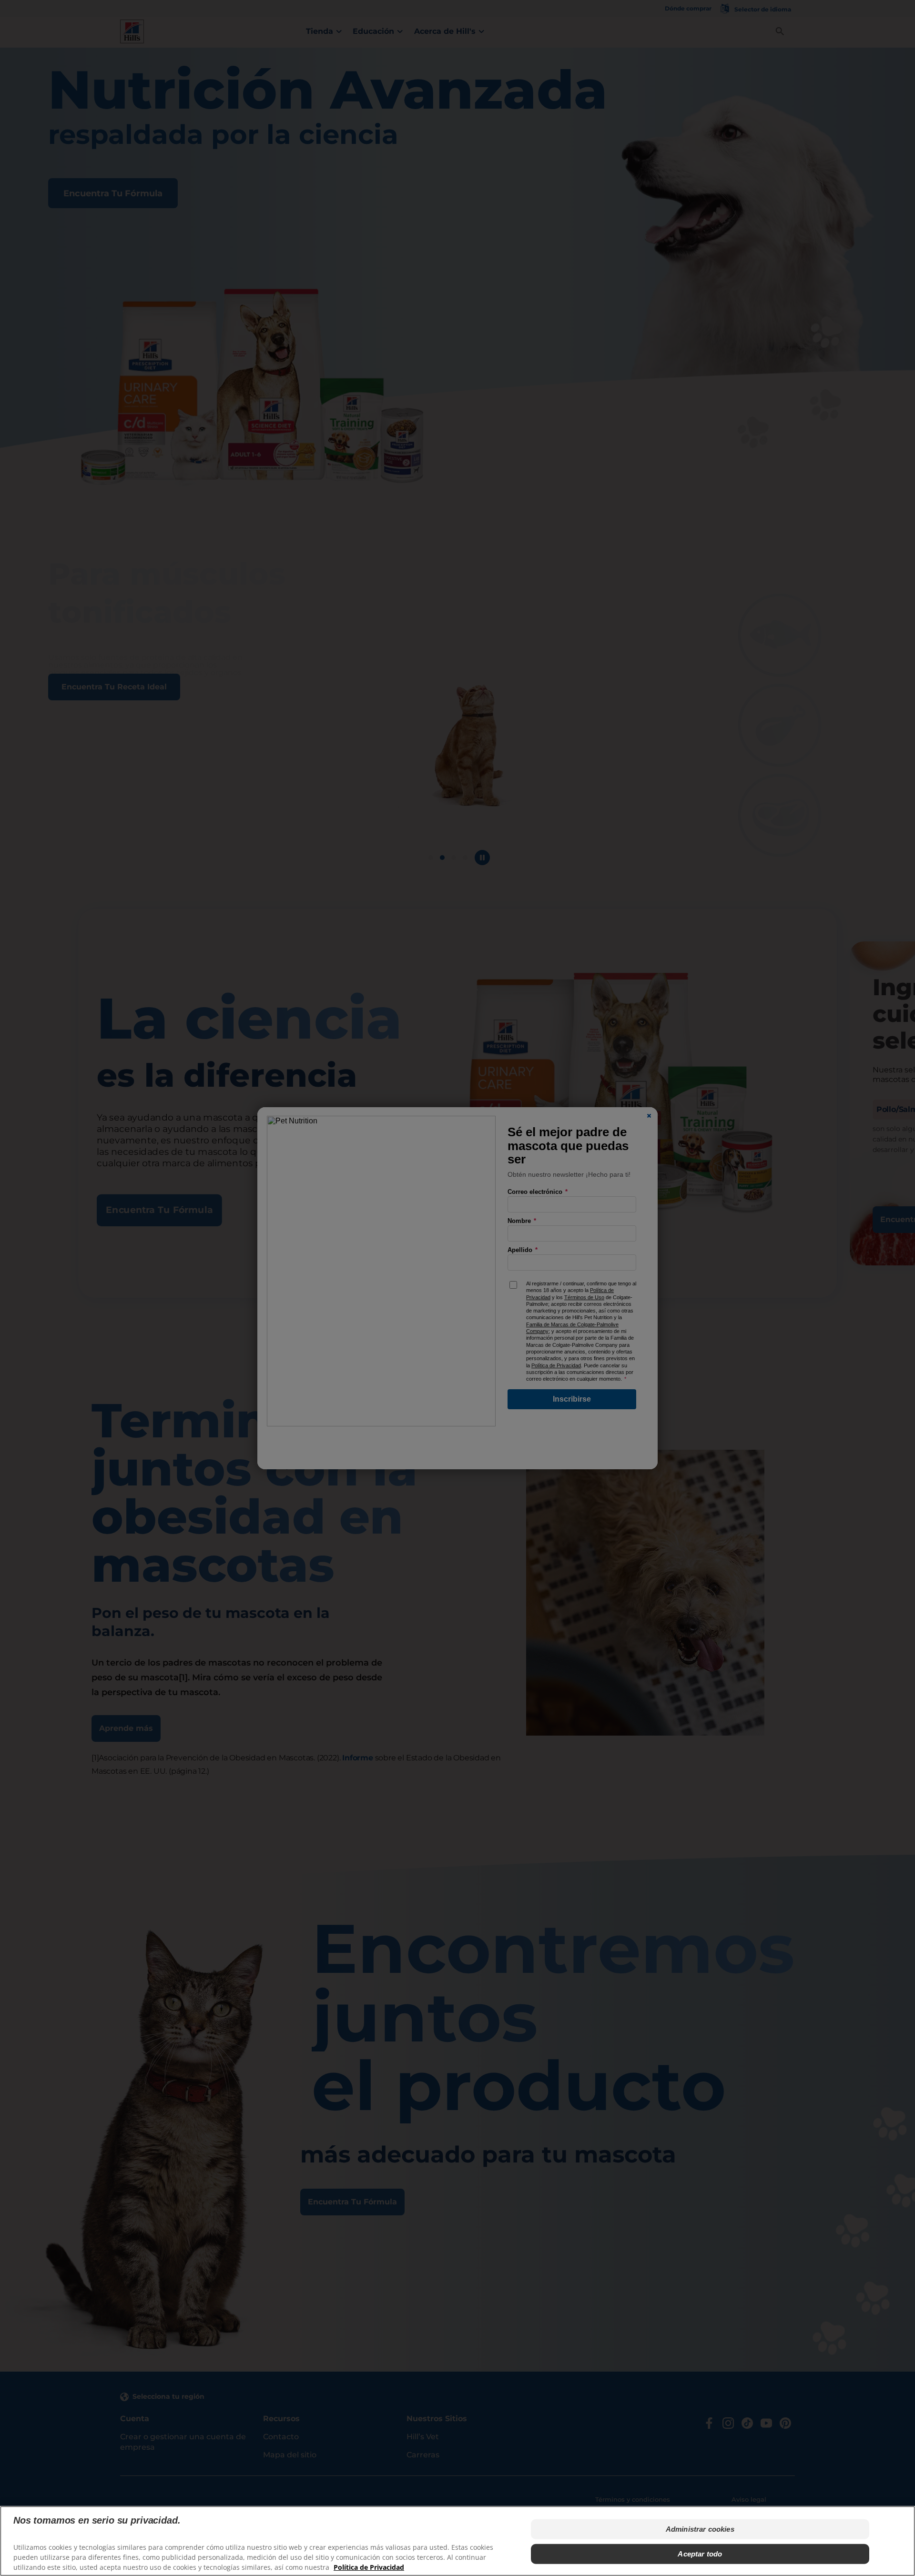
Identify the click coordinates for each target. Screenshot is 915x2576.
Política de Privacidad (369, 2567)
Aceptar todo (700, 2554)
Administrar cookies (700, 2529)
